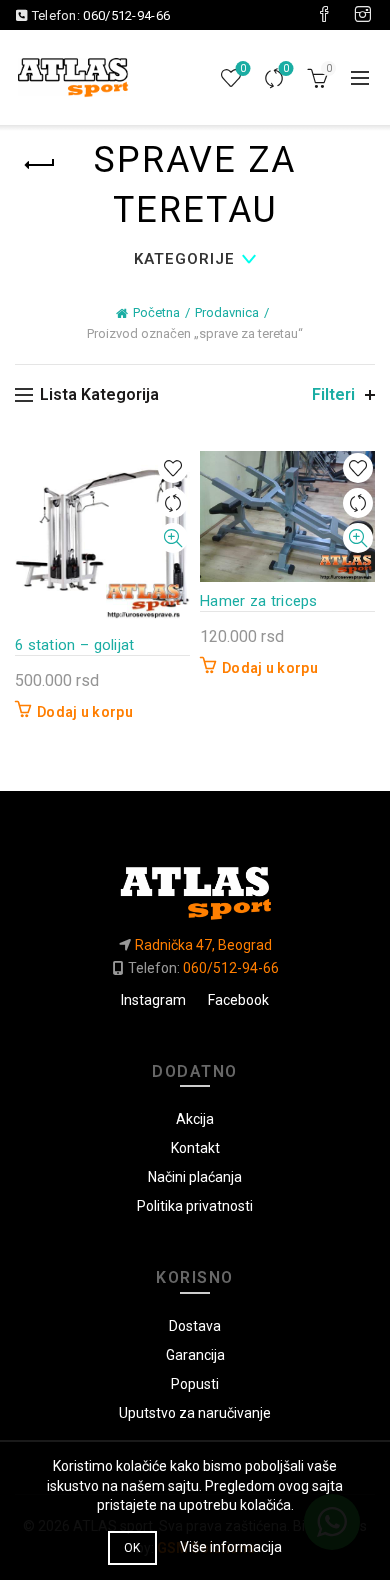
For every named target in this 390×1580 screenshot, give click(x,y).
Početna (156, 312)
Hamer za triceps (259, 601)
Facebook (238, 1000)
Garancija (195, 1355)
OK (132, 1548)
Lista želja (243, 68)
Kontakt (195, 1148)
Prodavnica (227, 312)
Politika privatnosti (195, 1206)
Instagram (153, 1000)
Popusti (195, 1384)
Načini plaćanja (195, 1177)
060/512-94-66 (126, 15)
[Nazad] (40, 165)
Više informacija (231, 1547)
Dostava (195, 1326)
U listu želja (172, 468)
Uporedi (286, 68)
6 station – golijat (75, 645)
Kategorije (184, 259)
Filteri (333, 394)
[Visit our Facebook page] (324, 15)
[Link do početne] (194, 885)
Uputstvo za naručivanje (195, 1413)
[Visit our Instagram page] (363, 15)
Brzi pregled (172, 538)
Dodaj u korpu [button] (85, 712)
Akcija (195, 1119)
